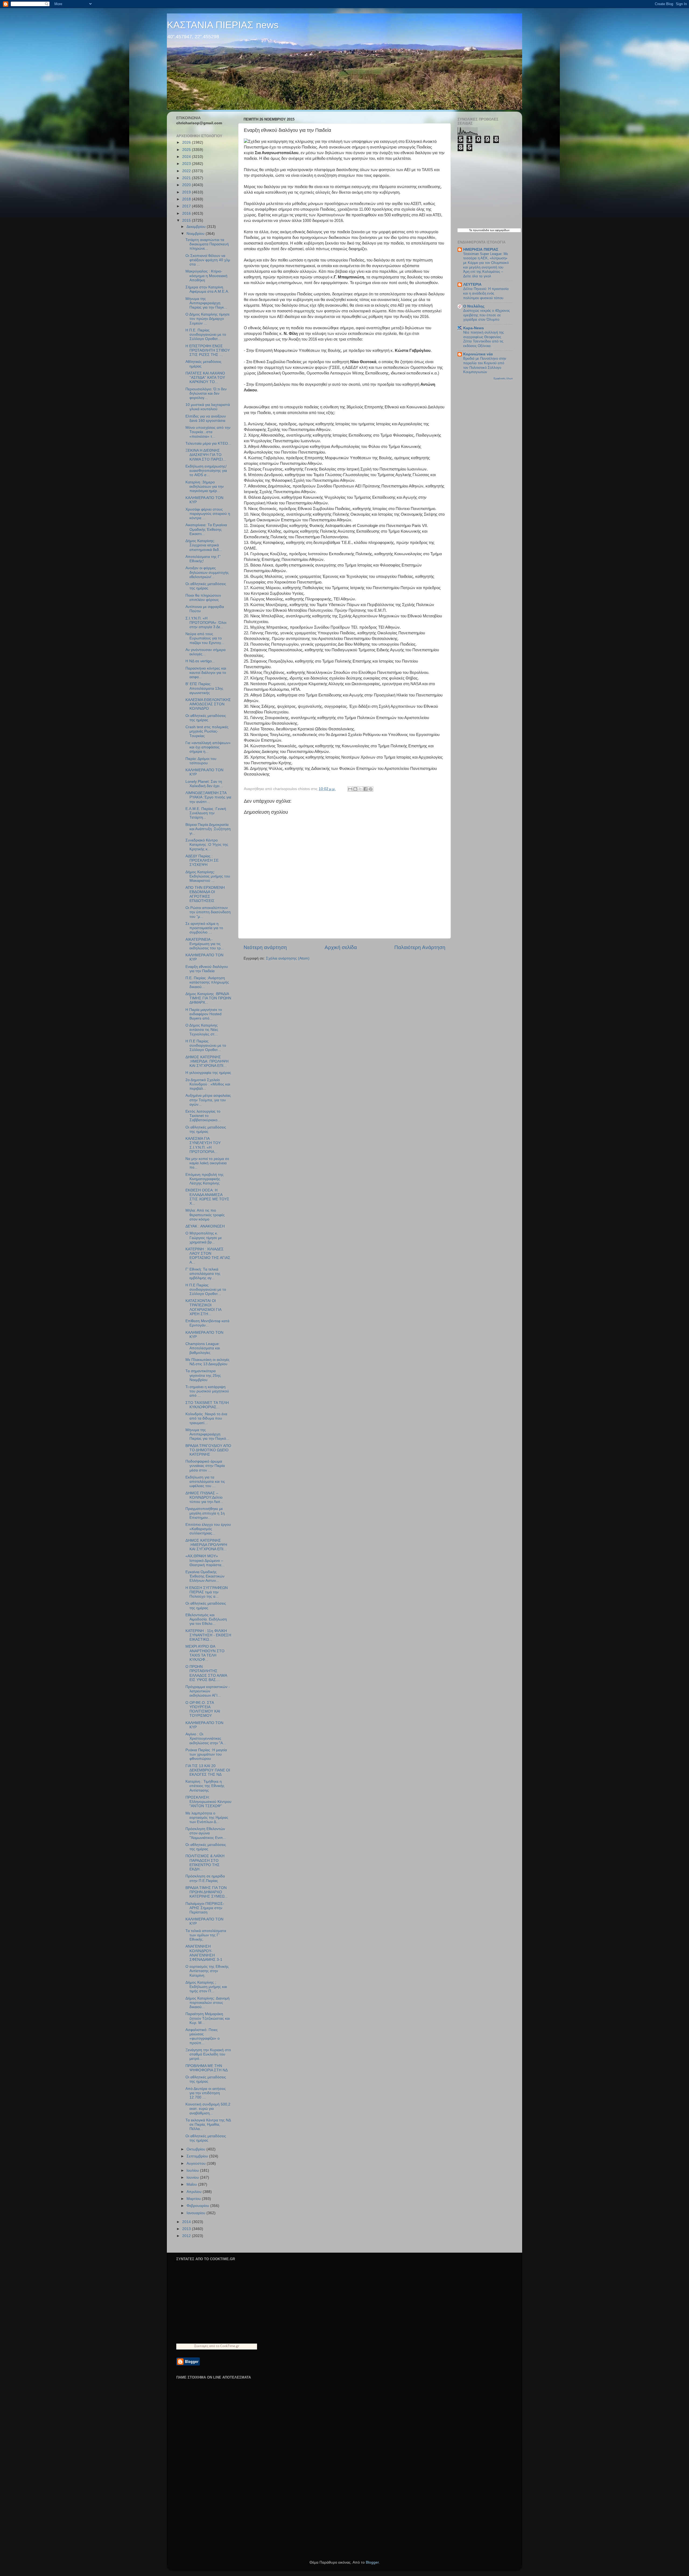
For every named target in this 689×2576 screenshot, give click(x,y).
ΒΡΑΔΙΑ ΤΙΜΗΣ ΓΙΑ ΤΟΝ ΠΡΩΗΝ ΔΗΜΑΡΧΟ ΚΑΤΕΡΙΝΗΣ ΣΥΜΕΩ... (207, 1892)
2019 (187, 192)
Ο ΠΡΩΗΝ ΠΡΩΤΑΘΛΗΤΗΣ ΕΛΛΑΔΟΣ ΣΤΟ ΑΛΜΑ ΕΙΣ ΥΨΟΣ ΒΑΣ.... (206, 1673)
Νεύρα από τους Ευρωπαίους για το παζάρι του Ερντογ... (205, 638)
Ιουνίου (193, 2177)
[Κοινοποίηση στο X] (360, 789)
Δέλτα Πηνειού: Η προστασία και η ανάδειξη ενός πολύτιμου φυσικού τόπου (486, 293)
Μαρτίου (194, 2199)
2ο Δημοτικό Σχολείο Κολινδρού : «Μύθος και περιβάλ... (208, 1084)
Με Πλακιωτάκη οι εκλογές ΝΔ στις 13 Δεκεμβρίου (208, 1362)
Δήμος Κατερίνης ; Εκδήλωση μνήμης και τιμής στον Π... (206, 1987)
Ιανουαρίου (196, 2213)
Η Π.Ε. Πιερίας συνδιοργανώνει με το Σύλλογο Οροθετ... (206, 335)
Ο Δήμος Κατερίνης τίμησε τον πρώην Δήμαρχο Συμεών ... (208, 319)
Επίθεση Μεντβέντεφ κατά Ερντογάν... (207, 1323)
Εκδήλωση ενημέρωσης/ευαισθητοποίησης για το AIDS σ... (206, 471)
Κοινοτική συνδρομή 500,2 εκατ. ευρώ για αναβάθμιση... (208, 2109)
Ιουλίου (193, 2170)
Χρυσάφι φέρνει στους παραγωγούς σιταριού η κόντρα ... (208, 514)
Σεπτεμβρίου (198, 2156)
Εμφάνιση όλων (503, 378)
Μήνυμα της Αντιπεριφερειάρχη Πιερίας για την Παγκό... (207, 1434)
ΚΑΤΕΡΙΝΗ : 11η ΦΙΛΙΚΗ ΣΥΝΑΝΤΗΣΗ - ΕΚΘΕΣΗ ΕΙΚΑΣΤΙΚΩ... (208, 1635)
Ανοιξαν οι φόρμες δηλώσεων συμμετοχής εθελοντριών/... (207, 572)
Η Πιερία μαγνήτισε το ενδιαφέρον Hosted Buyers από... (204, 1014)
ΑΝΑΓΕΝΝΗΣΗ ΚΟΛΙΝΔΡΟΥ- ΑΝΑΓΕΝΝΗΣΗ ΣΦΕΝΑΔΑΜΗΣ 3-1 (204, 1953)
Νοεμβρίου (196, 234)
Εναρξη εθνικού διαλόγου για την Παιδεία (207, 969)
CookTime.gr (230, 2346)
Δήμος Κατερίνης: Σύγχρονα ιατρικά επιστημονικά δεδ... (204, 545)
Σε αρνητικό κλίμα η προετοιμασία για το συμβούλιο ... (204, 928)
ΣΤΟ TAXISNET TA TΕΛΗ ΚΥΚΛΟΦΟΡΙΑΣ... (207, 1405)
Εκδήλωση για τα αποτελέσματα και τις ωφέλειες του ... (205, 1482)
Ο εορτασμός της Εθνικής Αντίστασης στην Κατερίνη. (207, 1971)
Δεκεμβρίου (197, 227)
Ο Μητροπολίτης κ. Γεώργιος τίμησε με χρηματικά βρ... (204, 1238)
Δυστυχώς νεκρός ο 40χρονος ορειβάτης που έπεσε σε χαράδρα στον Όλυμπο (486, 315)
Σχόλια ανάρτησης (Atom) (288, 958)
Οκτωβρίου (196, 2149)
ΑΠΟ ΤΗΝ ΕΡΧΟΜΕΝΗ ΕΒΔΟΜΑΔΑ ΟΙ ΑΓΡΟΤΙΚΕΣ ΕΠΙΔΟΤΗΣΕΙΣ (205, 894)
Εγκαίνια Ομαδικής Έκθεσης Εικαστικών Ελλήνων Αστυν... (205, 1576)
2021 (187, 178)
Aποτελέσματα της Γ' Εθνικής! (203, 559)
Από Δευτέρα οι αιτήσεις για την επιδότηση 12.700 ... (206, 2093)
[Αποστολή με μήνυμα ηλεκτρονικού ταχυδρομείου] (350, 789)
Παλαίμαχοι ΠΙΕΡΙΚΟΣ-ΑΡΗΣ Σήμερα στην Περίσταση (205, 1908)
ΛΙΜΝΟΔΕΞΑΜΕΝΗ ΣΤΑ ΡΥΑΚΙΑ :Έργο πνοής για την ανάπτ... (208, 797)
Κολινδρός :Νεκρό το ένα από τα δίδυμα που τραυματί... (206, 1418)
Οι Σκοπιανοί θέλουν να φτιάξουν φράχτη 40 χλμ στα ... (208, 260)
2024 (187, 157)
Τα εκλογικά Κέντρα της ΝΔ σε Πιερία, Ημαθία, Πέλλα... (208, 2124)
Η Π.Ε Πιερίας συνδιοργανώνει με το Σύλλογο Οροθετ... (206, 1045)
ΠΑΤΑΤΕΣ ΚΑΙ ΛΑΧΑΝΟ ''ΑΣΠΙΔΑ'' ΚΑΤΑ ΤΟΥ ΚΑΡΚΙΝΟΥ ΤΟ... (205, 378)
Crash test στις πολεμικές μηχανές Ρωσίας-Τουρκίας (207, 731)
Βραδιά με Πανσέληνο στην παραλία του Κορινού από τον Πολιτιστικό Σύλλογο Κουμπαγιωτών (485, 365)
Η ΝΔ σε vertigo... (200, 661)
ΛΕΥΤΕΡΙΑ (472, 284)
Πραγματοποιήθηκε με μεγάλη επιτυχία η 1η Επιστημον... (205, 1513)
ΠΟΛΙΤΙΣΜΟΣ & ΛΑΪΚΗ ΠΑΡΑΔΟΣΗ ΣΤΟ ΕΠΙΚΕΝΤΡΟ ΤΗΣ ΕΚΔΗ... (205, 1863)
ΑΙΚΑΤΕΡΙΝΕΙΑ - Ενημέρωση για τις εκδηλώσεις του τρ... (205, 944)
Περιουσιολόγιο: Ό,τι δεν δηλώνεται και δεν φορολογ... (206, 393)
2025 (187, 150)
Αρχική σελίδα (341, 947)
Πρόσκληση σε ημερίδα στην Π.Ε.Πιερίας (205, 1878)
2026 (187, 142)
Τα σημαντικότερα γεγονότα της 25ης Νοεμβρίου (203, 1375)
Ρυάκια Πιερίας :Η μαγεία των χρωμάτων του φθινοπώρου (206, 1754)
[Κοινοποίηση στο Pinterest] (371, 789)
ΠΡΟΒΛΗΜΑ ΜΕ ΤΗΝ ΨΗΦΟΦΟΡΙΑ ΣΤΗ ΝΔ (207, 2068)
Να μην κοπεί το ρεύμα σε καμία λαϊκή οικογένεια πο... (207, 1163)
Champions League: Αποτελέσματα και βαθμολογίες (203, 1348)
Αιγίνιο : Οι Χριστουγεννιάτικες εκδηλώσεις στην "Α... (206, 1738)
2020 (187, 185)
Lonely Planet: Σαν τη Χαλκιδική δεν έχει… (204, 784)
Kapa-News (474, 328)
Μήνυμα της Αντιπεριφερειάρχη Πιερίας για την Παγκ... (206, 303)
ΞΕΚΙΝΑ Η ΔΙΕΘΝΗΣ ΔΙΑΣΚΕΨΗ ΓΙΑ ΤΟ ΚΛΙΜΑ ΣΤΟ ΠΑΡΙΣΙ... (206, 455)
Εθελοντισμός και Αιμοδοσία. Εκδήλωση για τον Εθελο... (206, 1619)
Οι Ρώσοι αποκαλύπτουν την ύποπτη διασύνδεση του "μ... (208, 912)
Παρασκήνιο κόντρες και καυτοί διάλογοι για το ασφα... (206, 673)
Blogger (372, 2562)
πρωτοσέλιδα (481, 230)
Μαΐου (192, 2184)
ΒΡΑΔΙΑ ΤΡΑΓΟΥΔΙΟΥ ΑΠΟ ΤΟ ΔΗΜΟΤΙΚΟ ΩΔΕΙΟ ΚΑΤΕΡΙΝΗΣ (208, 1450)
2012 (187, 2236)
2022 (187, 171)
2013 (187, 2229)
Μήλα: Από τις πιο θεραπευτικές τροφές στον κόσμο (205, 1215)
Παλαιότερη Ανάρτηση (420, 947)
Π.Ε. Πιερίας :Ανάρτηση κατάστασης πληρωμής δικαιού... (207, 982)
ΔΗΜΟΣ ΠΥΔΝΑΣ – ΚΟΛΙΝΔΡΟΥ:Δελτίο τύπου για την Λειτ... (204, 1497)
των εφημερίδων (499, 230)
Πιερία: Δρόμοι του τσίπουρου (201, 761)
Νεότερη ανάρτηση (265, 947)
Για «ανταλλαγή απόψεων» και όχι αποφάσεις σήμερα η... (208, 747)
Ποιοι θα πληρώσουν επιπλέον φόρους (203, 598)
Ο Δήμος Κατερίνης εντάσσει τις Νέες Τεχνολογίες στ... (202, 1030)
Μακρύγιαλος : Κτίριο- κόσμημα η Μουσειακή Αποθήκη (206, 276)
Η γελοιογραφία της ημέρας (208, 1073)
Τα (471, 230)
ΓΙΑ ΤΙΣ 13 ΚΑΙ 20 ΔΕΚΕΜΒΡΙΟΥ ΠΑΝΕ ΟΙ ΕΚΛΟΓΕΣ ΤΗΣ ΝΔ (208, 1770)
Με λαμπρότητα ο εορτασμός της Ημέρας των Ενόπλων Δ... (207, 1818)
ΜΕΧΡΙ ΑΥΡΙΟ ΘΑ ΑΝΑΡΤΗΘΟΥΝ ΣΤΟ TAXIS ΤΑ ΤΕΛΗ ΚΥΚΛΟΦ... (205, 1653)
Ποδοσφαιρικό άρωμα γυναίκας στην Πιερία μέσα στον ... (205, 1466)
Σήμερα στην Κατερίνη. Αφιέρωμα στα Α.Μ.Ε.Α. (207, 289)
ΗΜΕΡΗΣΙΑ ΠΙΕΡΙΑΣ (481, 250)
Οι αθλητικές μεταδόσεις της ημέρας (206, 586)
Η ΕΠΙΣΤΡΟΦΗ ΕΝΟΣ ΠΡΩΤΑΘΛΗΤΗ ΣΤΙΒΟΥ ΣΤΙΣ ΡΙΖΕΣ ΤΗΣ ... (208, 350)
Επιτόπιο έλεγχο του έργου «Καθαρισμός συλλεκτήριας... (208, 1529)
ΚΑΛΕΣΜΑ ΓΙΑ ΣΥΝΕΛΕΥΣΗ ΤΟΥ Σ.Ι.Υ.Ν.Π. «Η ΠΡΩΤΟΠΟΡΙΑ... (203, 1145)
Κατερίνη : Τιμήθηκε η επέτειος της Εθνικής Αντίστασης (205, 1786)
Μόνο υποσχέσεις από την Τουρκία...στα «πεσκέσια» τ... (208, 432)
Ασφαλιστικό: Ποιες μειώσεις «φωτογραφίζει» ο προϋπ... (203, 2036)
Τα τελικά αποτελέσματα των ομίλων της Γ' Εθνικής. (206, 1935)
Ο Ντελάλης (474, 306)
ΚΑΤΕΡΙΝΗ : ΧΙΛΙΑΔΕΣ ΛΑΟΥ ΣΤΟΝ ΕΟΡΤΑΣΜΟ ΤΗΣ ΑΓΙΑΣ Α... (208, 1256)
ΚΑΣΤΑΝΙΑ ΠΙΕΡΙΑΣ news (223, 25)
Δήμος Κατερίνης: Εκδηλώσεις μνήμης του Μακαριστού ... (208, 876)
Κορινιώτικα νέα (478, 354)
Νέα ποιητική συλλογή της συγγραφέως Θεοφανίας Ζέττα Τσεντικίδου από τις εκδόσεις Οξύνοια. (484, 339)
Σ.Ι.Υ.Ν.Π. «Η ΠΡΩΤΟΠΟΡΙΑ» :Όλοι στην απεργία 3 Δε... (206, 623)
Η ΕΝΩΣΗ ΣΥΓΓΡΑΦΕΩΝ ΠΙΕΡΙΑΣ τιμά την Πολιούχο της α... (207, 1592)
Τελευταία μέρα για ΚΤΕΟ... (208, 443)
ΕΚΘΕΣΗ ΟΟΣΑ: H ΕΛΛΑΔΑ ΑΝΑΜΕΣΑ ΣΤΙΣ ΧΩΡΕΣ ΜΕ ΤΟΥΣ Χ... (207, 1197)
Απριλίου (195, 2192)
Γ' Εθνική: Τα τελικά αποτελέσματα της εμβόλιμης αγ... (203, 1274)
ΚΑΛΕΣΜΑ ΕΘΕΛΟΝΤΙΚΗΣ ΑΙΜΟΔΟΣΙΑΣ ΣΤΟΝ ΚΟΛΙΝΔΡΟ (208, 704)
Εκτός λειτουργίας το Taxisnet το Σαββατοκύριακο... (203, 1116)
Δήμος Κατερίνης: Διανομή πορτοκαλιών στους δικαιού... (208, 2003)
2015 (187, 220)
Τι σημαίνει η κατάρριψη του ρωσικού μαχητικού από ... (207, 1391)
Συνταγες (201, 2346)
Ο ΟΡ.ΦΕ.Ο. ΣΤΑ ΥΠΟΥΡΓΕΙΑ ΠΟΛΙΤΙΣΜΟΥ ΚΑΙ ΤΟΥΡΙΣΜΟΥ (203, 1709)
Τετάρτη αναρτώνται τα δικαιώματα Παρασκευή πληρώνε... (207, 244)
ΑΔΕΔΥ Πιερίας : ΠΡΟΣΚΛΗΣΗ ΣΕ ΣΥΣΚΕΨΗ (202, 860)
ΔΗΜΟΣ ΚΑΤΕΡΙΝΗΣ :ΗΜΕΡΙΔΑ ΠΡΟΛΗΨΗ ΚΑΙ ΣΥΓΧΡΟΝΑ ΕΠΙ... (206, 1545)
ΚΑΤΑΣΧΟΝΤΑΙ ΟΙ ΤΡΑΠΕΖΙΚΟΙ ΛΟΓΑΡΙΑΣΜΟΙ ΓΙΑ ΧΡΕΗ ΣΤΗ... (203, 1307)
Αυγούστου (197, 2163)
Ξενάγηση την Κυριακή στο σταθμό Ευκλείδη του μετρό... (208, 2054)
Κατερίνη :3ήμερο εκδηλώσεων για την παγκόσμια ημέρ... (205, 486)
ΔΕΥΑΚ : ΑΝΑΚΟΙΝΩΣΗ (205, 1226)
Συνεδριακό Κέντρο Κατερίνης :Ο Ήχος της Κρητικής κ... (207, 845)
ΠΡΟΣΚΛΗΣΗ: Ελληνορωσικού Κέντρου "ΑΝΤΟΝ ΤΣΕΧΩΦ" (208, 1802)
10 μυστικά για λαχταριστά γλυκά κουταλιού (208, 407)
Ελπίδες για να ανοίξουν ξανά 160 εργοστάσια (206, 418)
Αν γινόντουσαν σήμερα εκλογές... (205, 652)
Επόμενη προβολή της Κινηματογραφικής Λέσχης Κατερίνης (205, 1179)
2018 (187, 199)
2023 (187, 164)
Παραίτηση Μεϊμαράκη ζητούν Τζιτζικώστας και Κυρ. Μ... (208, 2018)
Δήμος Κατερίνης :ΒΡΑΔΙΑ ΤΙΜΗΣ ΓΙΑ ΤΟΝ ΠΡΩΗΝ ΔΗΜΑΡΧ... (208, 998)
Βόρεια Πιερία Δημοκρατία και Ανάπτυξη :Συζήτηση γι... (208, 829)
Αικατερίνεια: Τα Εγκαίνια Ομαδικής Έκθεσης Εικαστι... (206, 529)
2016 (187, 213)
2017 (187, 206)
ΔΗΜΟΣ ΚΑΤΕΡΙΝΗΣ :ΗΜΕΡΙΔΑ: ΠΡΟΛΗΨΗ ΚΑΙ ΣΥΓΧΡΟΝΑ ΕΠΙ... (207, 1061)
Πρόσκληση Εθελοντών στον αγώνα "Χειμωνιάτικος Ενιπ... (206, 1833)
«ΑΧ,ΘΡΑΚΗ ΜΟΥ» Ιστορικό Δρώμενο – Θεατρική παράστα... (205, 1560)
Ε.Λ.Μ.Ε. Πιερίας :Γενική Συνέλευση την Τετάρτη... (206, 813)
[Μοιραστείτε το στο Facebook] (365, 789)
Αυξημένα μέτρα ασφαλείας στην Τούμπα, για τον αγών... (208, 1100)
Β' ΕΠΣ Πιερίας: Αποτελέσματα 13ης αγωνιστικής (204, 688)
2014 (187, 2222)
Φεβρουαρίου (198, 2206)
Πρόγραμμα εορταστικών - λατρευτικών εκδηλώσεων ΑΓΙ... (208, 1691)
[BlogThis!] (355, 789)
